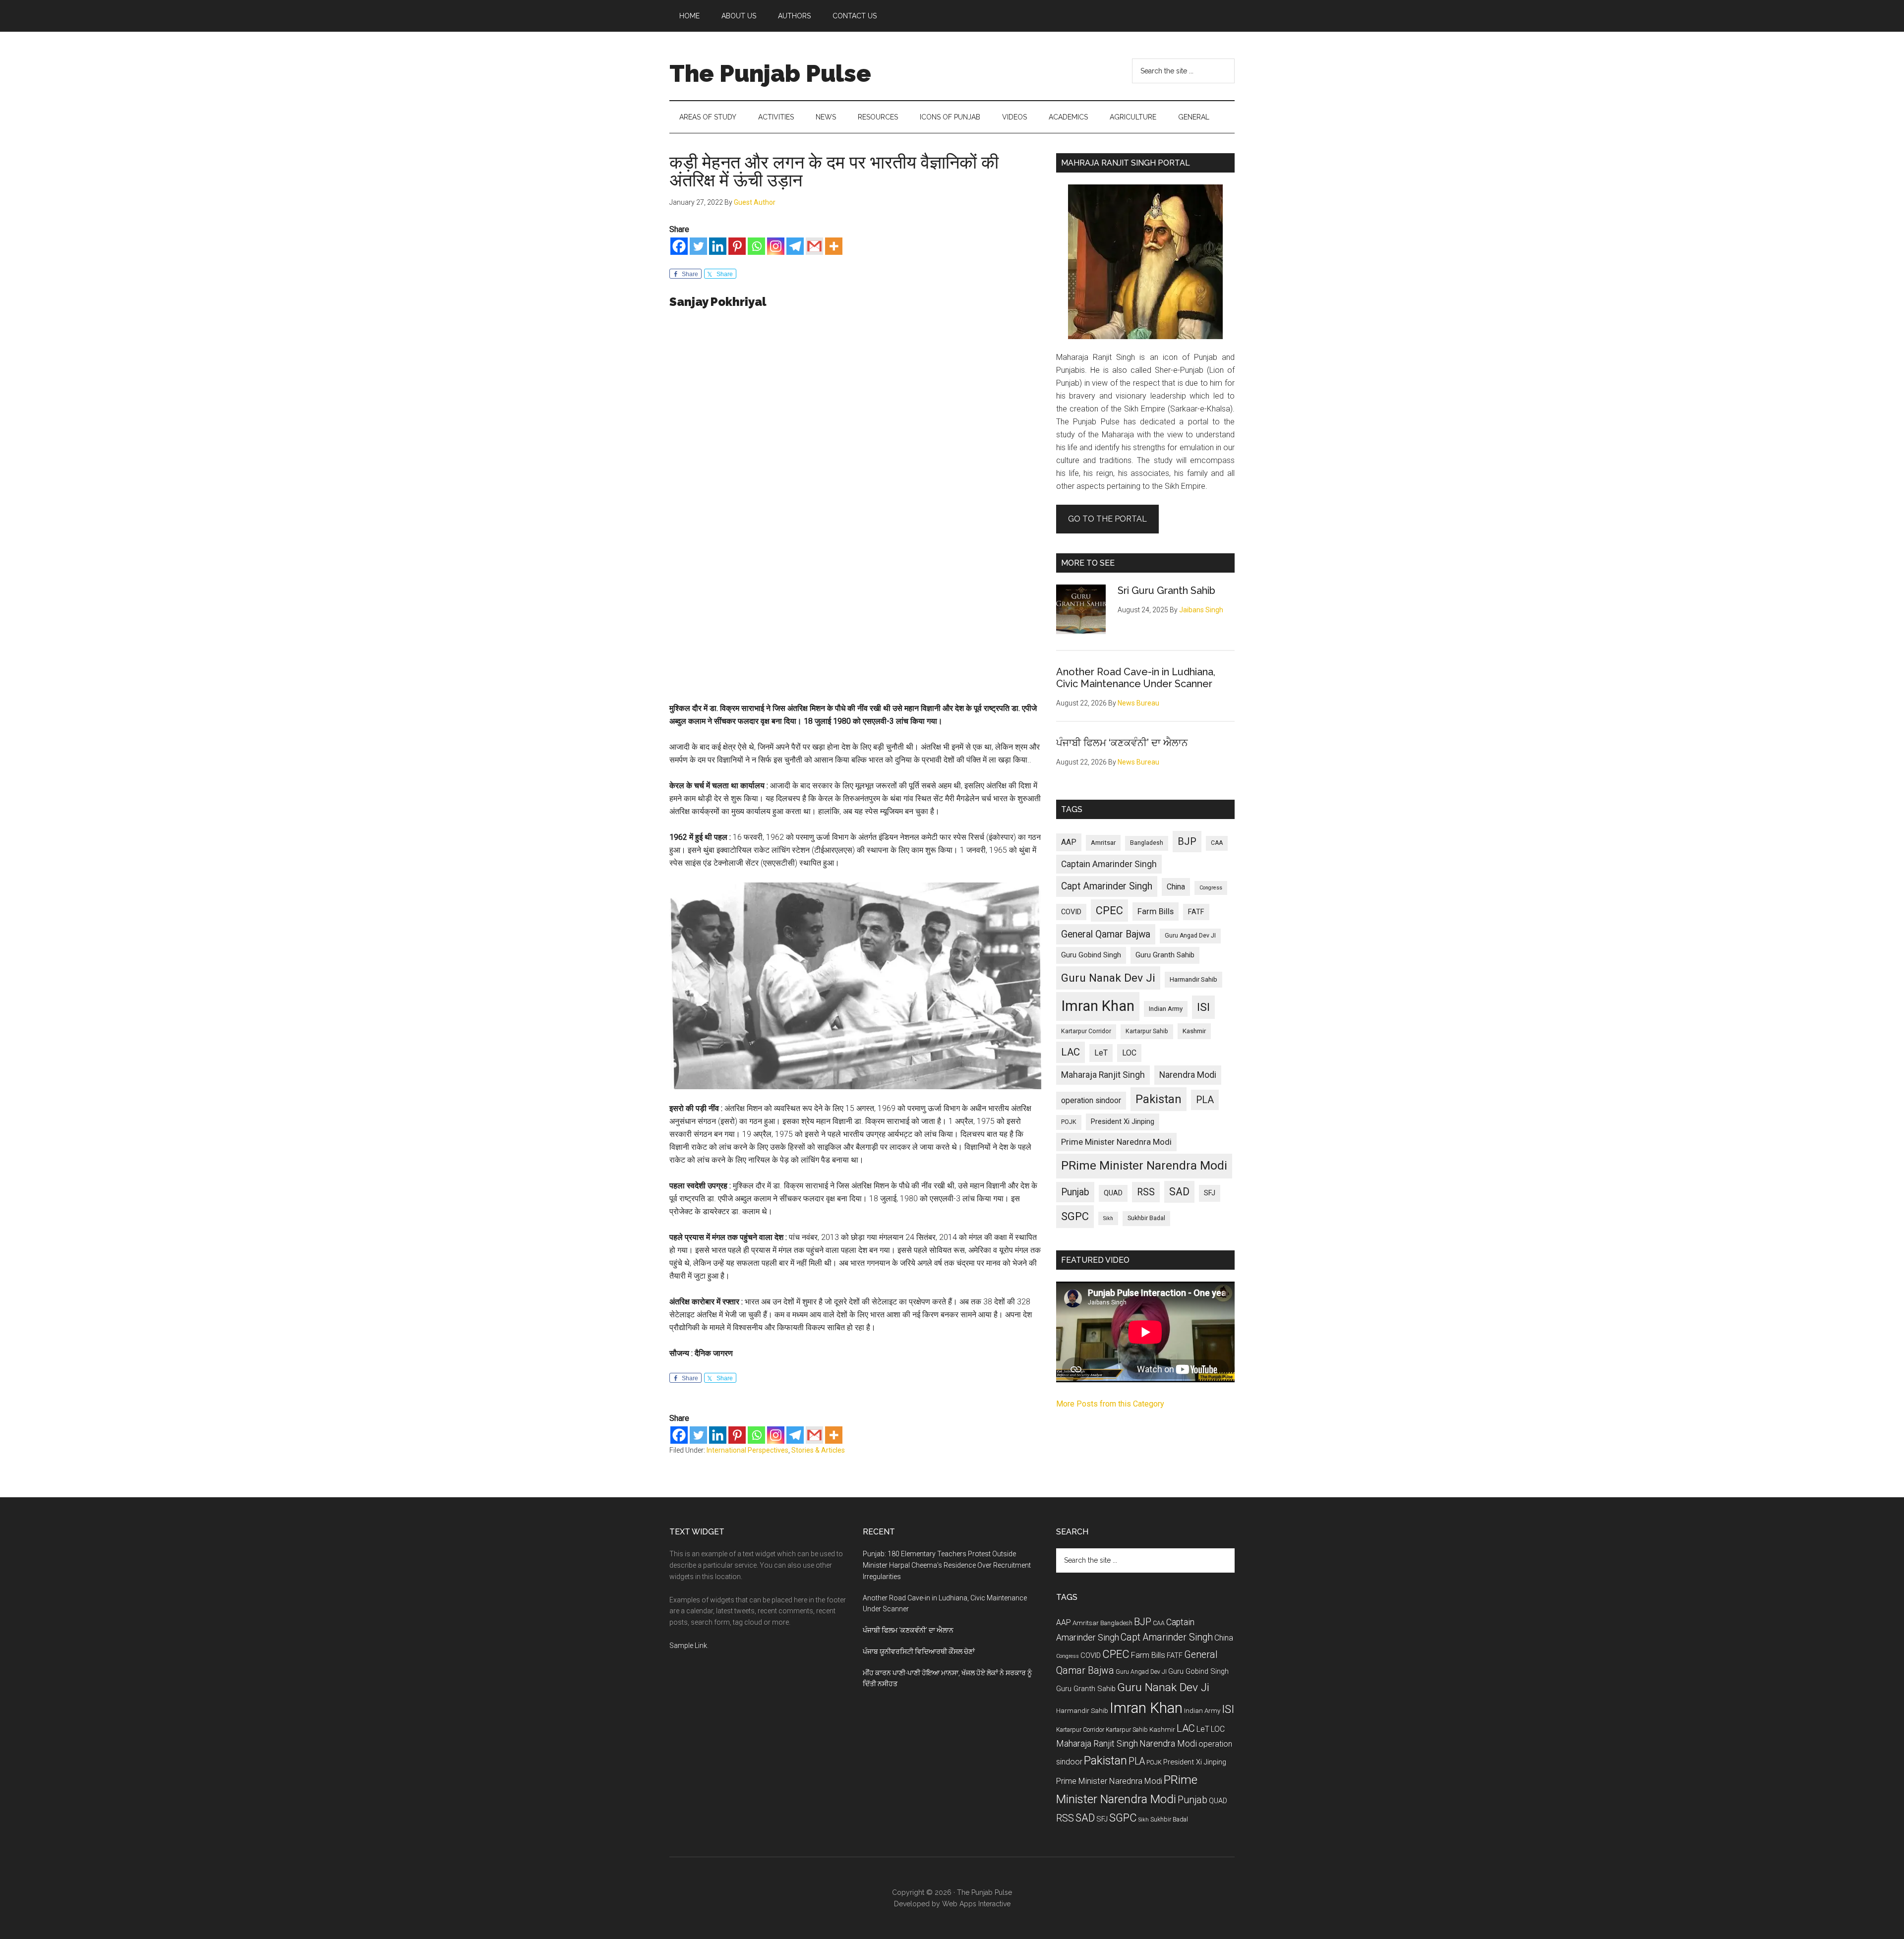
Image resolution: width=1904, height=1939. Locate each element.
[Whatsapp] (756, 246)
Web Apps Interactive (976, 1904)
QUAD (1113, 1193)
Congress (1211, 888)
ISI (1203, 1007)
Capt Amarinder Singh (1107, 886)
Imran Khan (1098, 1006)
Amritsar (1103, 843)
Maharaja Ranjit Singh (1103, 1075)
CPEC (1109, 911)
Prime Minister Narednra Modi (1116, 1142)
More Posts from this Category (1110, 1404)
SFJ (1210, 1193)
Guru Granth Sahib (1165, 955)
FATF (1196, 912)
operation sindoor (1091, 1100)
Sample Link (688, 1645)
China (1176, 887)
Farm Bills (1156, 911)
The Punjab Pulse (770, 73)
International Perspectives (747, 1450)
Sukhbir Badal (1146, 1218)
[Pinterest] (737, 246)
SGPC (1075, 1216)
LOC (1129, 1053)
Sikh (1108, 1218)
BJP (1187, 841)
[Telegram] (795, 246)
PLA (1205, 1100)
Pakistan (1159, 1099)
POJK (1069, 1122)
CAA (1217, 843)
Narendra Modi (1188, 1075)
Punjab (1075, 1192)
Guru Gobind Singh (1091, 955)
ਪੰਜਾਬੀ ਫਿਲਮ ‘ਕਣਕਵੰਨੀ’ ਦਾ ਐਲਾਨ (1122, 743)
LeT (1101, 1053)
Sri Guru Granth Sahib (1166, 590)
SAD (1179, 1192)
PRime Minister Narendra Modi (1144, 1166)
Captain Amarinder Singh (1109, 864)
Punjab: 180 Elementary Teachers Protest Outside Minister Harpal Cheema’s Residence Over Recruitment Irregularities (947, 1565)
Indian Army (1166, 1009)
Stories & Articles (818, 1450)
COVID (1071, 912)
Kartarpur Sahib (1147, 1031)
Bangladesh (1147, 843)
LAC (1071, 1052)
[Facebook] (679, 246)
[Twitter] (698, 246)
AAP (1069, 842)
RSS (1146, 1192)
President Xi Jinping (1123, 1121)
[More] (834, 246)
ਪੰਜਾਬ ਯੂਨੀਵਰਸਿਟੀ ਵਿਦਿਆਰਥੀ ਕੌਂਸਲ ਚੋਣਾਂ (919, 1651)
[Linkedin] (718, 246)
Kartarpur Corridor (1086, 1031)
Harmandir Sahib (1193, 979)
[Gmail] (814, 246)
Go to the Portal (1107, 519)
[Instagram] (776, 246)
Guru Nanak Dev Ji (1108, 978)
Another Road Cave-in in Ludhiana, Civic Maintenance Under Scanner (1136, 678)
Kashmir (1194, 1031)
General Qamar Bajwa (1106, 934)
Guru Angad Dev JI (1190, 936)
